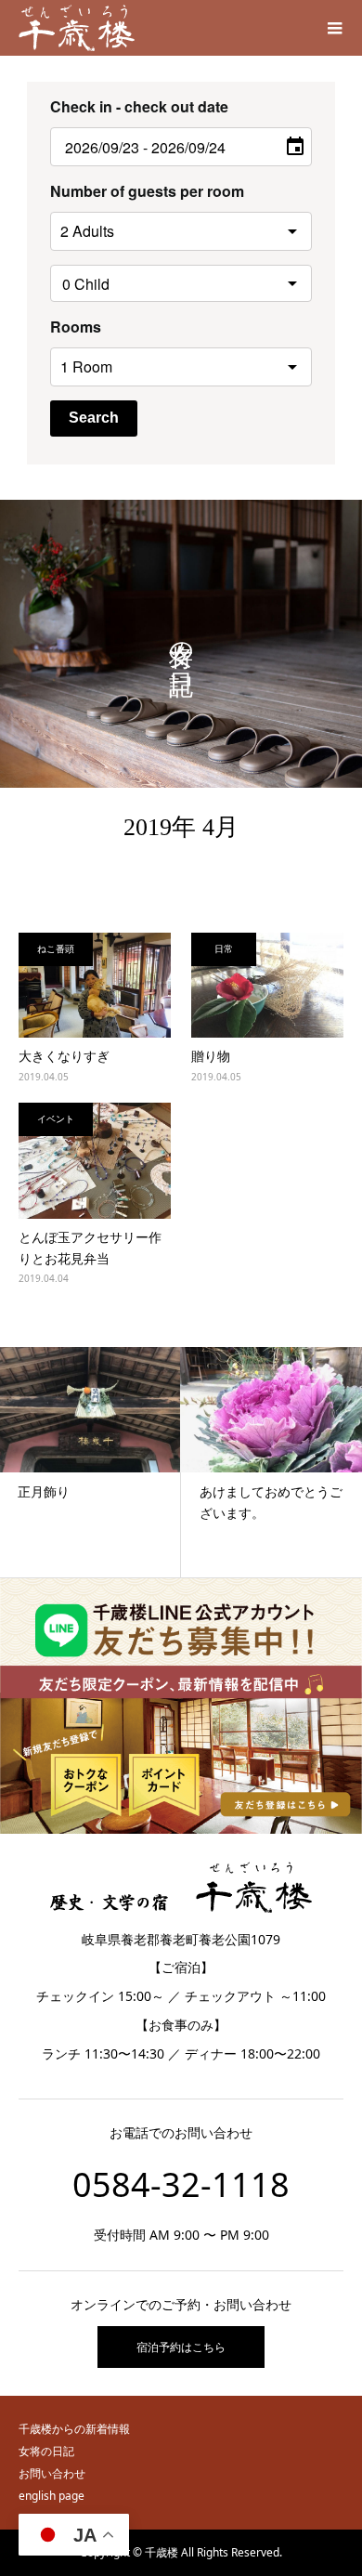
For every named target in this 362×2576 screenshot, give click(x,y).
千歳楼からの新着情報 (74, 2429)
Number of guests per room (147, 191)
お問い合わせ (52, 2473)
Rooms (76, 327)
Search (94, 418)
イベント (56, 1118)
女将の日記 (46, 2451)
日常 (224, 948)
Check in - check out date (139, 106)
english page (52, 2496)
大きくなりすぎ (64, 1056)
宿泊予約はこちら (181, 2347)
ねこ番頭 (56, 948)
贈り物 (211, 1056)
